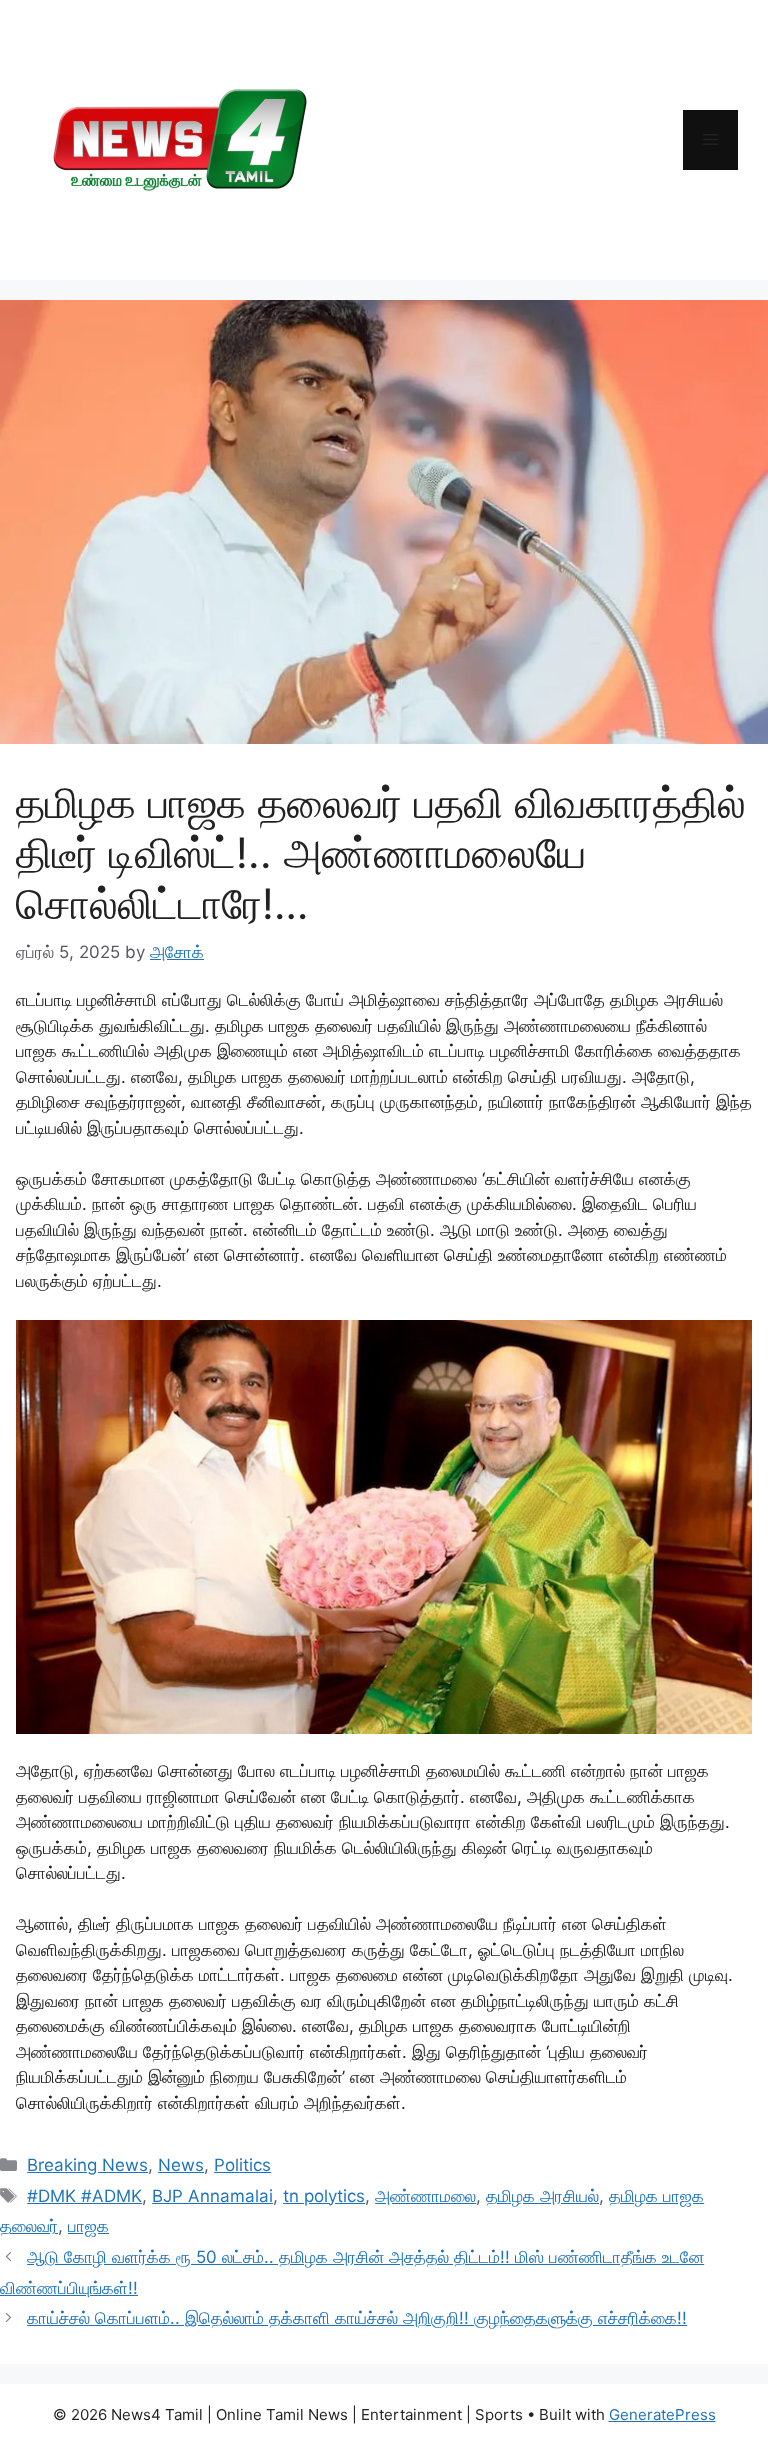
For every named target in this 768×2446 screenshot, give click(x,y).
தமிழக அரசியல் (542, 2196)
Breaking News (87, 2165)
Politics (242, 2165)
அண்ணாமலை (425, 2196)
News (181, 2165)
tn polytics (324, 2196)
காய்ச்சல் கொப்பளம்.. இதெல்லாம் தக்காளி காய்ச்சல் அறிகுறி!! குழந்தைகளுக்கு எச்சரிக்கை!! (357, 2318)
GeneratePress (662, 2414)
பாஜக (88, 2226)
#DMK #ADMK (84, 2196)
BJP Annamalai (212, 2196)
